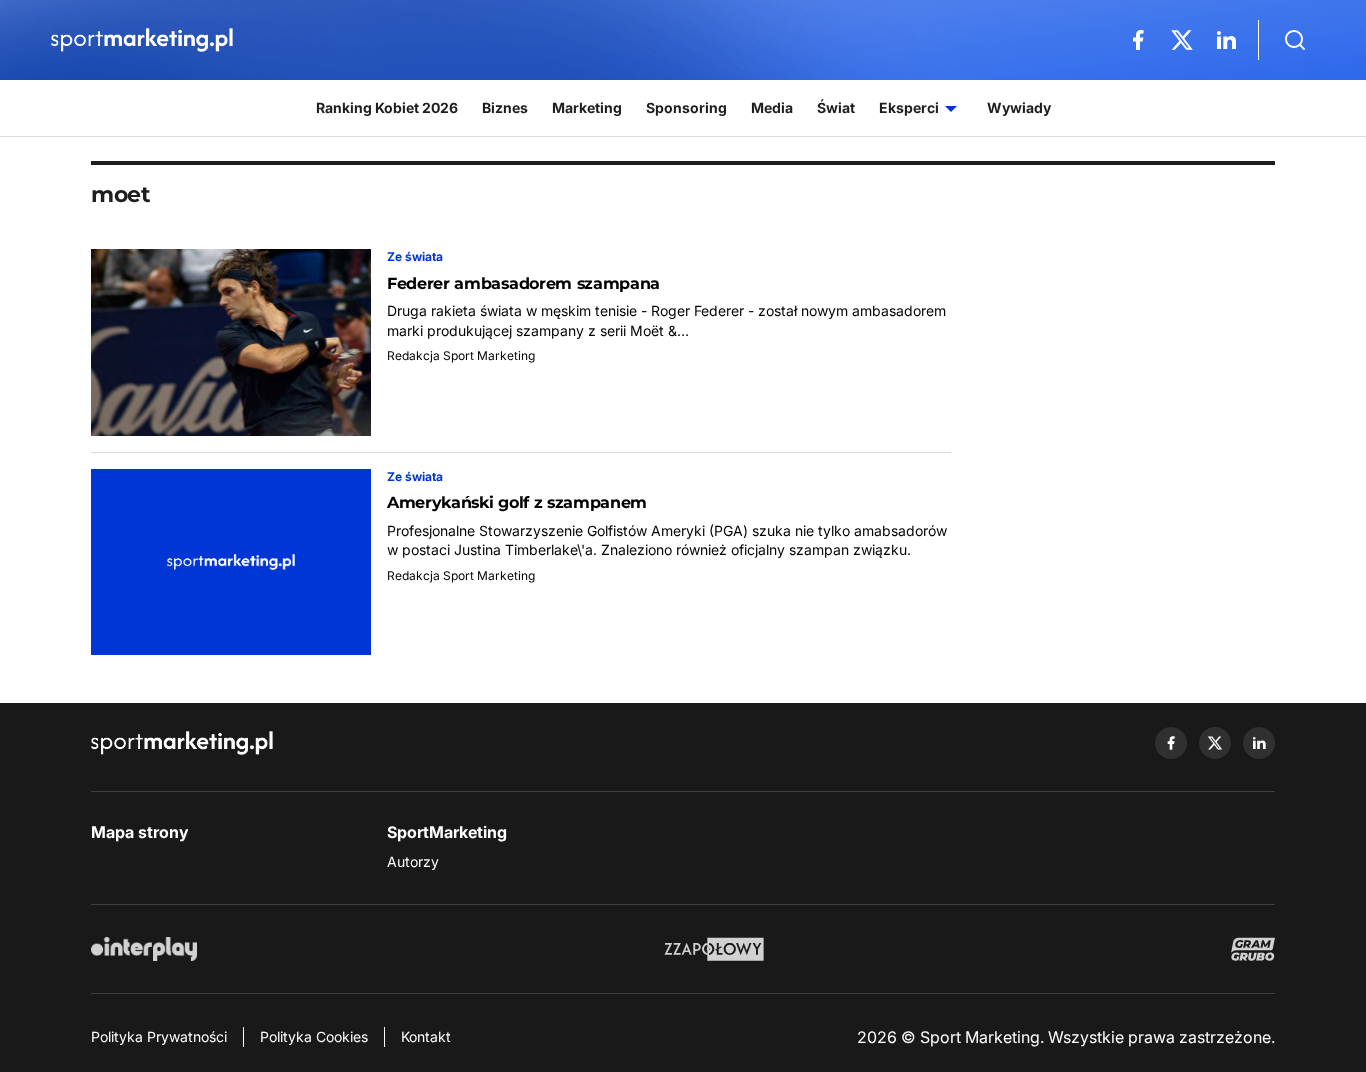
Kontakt (426, 1036)
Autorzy (413, 861)
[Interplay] (144, 949)
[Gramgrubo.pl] (1253, 949)
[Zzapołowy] (714, 949)
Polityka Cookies (314, 1036)
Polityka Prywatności (159, 1036)
